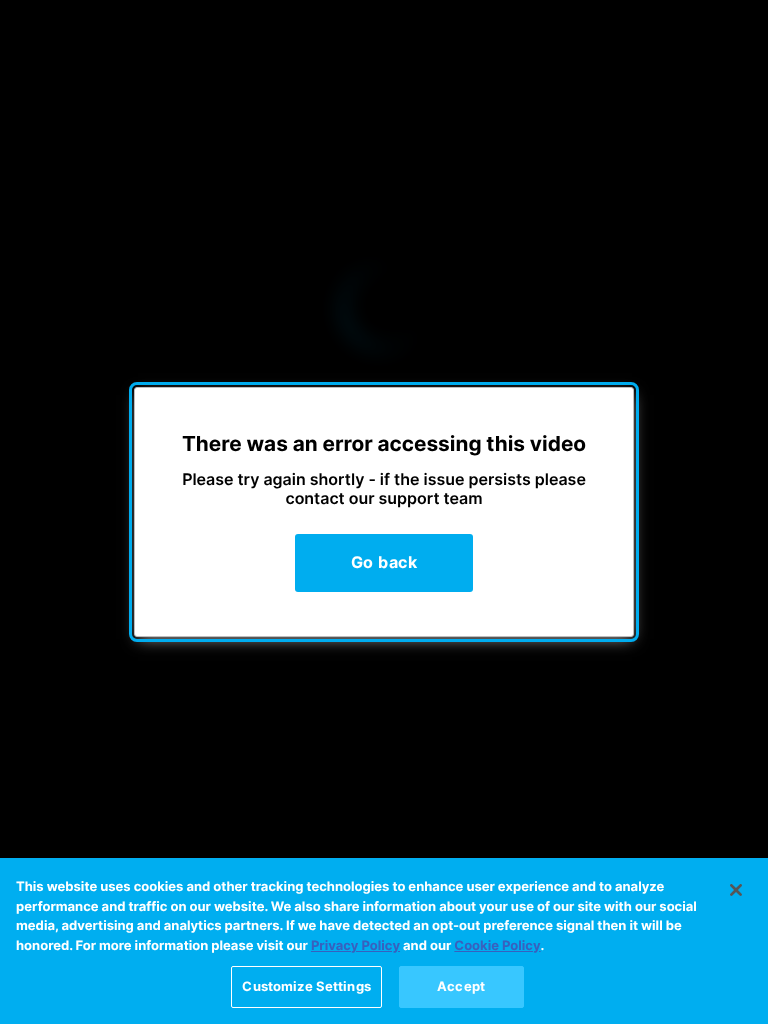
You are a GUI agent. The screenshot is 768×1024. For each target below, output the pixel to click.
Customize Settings (306, 986)
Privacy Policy (355, 946)
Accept (461, 986)
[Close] (736, 890)
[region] (384, 941)
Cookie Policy (497, 946)
